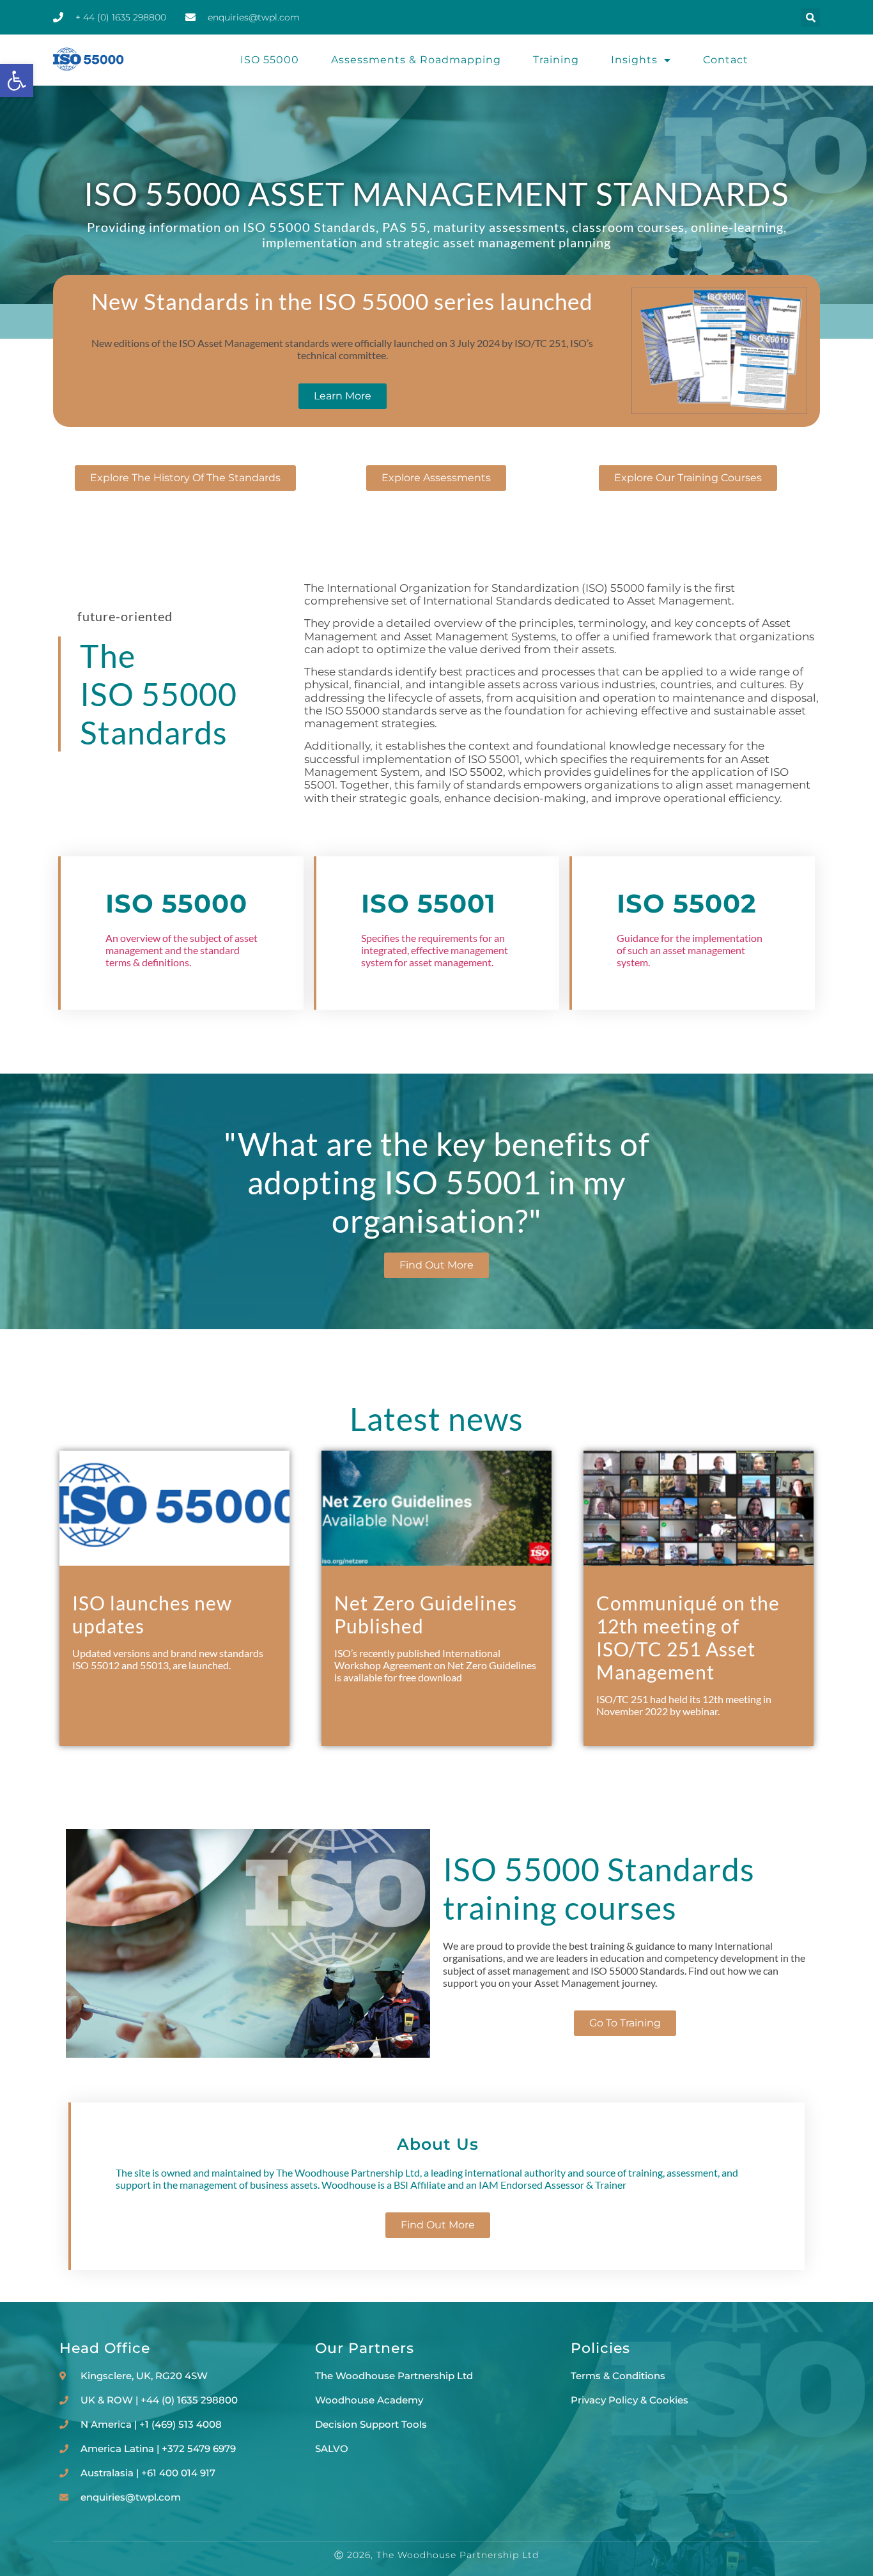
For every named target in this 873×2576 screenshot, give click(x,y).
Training (556, 60)
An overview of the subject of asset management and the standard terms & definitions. (182, 950)
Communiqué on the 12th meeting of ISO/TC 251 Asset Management (688, 1637)
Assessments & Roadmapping (416, 60)
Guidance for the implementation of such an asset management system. (690, 950)
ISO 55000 (270, 60)
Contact (726, 60)
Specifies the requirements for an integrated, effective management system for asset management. (435, 950)
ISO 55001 (429, 903)
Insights (634, 60)
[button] (17, 81)
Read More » (104, 1679)
